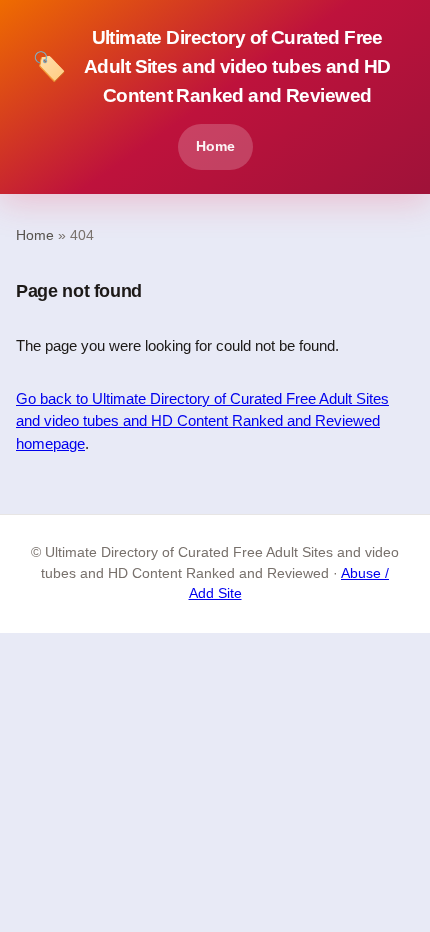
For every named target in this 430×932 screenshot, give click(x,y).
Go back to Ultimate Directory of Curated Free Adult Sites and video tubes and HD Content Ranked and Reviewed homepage (202, 421)
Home (215, 146)
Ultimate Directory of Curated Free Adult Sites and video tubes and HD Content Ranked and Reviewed (211, 66)
